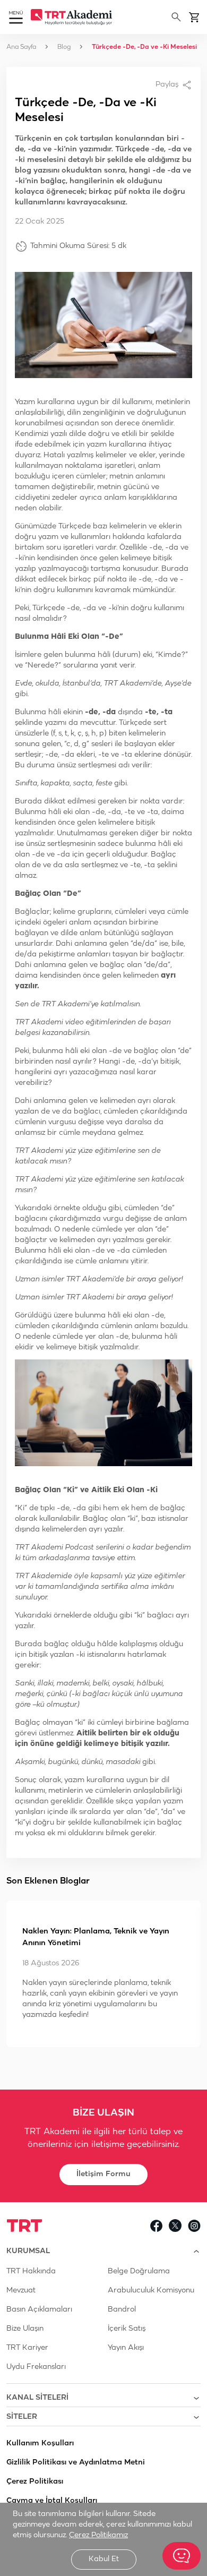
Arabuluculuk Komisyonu (151, 2291)
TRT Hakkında (31, 2271)
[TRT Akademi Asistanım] (182, 2556)
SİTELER (22, 2417)
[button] (16, 18)
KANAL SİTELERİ (37, 2398)
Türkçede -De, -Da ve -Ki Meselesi (144, 47)
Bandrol (122, 2310)
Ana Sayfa (21, 47)
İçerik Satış (127, 2329)
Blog (64, 47)
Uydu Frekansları (36, 2367)
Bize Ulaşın (25, 2329)
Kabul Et (104, 2559)
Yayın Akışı (126, 2348)
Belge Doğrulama (139, 2271)
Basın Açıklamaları (39, 2310)
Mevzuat (21, 2291)
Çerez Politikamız (98, 2535)
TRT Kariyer (27, 2348)
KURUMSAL (28, 2251)
